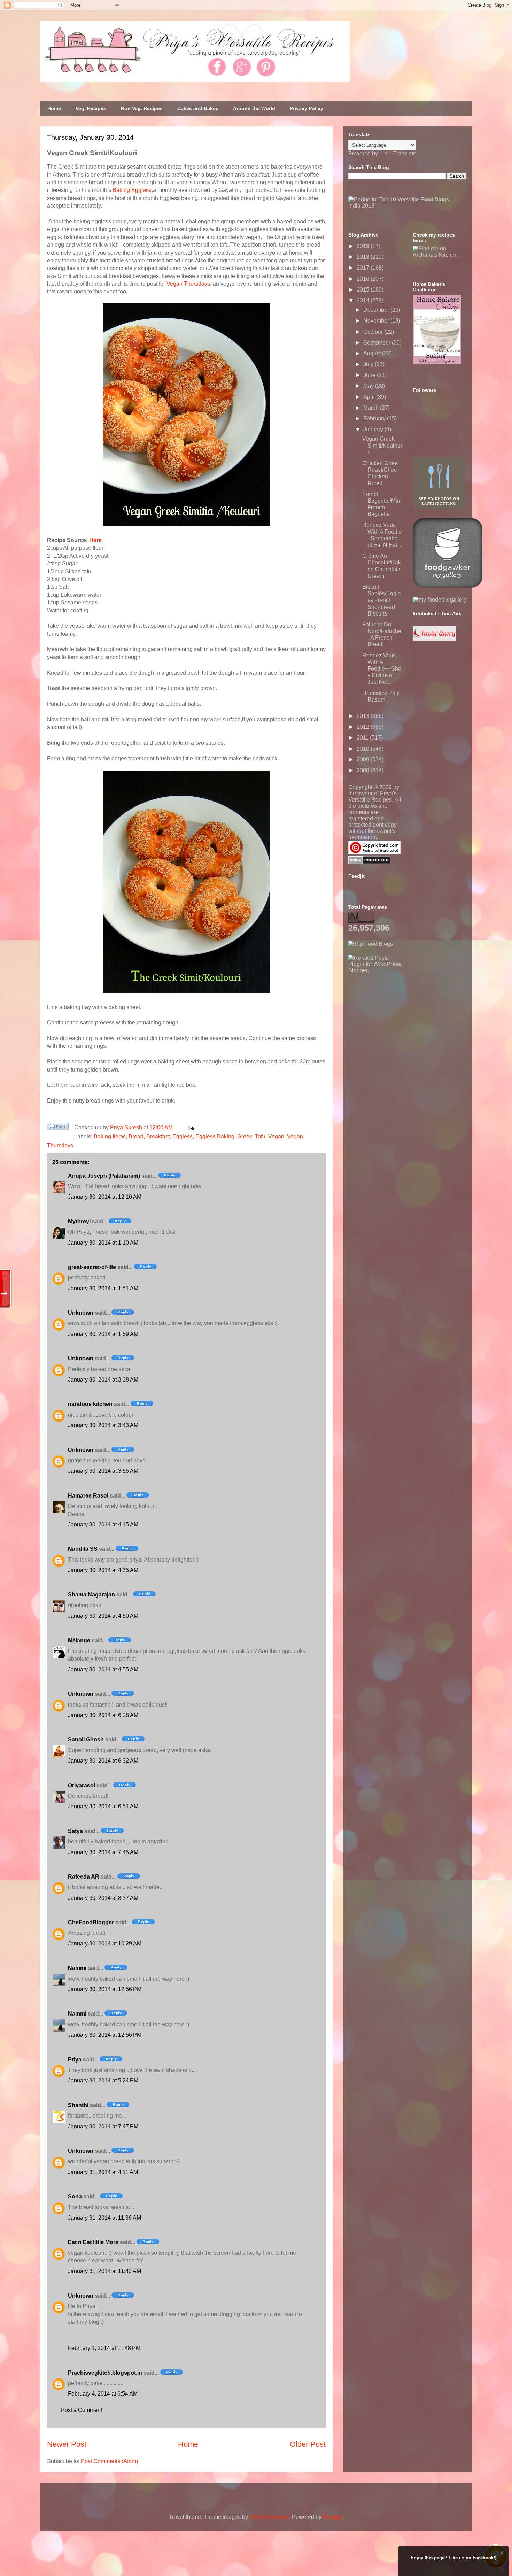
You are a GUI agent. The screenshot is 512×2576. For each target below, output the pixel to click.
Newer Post (67, 2444)
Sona (75, 2196)
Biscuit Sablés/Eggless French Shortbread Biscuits (382, 600)
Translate (405, 153)
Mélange (79, 1641)
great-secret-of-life (92, 1267)
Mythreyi (79, 1221)
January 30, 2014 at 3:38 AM (103, 1380)
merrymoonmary (269, 2517)
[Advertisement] (401, 1017)
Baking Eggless (132, 190)
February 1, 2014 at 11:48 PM (104, 2348)
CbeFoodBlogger (91, 1922)
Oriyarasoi (82, 1785)
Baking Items (110, 1136)
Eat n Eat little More (93, 2242)
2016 (364, 279)
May (369, 386)
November (377, 321)
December (377, 310)
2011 (363, 738)
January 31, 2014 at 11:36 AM (104, 2218)
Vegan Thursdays (188, 284)
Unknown (81, 1313)
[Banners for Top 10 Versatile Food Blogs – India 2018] (408, 206)
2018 (364, 257)
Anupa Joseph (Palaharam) (104, 1176)
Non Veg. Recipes (142, 108)
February (375, 419)
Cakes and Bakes (198, 108)
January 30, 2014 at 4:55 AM (103, 1669)
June (370, 375)
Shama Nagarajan (91, 1595)
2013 (364, 716)
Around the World (254, 108)
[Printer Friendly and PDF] (58, 1128)
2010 (364, 749)
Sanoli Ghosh (86, 1739)
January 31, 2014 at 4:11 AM (103, 2172)
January (374, 429)
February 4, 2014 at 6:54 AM (103, 2394)
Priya (75, 2060)
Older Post (308, 2444)
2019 (364, 246)
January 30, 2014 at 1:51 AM (103, 1288)
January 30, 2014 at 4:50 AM (103, 1616)
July (369, 364)
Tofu (260, 1136)
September (378, 343)
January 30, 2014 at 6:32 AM (103, 1761)
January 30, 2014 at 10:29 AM (105, 1944)
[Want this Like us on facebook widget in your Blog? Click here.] (502, 2570)
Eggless (183, 1136)
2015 (364, 290)
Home (54, 108)
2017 (364, 268)
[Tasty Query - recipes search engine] (435, 639)
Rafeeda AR (84, 1877)
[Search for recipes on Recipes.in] (371, 944)
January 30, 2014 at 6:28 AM (103, 1715)
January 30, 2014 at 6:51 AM (103, 1806)
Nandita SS (83, 1549)
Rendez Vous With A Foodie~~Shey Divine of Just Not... (382, 669)
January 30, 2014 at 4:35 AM (103, 1570)
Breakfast (158, 1136)
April (370, 397)
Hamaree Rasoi (88, 1496)
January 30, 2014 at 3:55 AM (103, 1471)
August (373, 353)
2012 (364, 727)
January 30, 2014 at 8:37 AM (103, 1898)
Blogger (332, 2517)
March (372, 408)
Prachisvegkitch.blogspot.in (105, 2373)
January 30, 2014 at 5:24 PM (103, 2080)
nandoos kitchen (90, 1404)
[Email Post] (190, 1127)
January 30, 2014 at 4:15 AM (103, 1525)
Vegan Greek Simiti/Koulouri (382, 445)
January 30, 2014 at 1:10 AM (103, 1243)
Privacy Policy (307, 108)
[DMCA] (369, 862)
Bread (136, 1136)
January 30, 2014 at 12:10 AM (105, 1197)
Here (95, 540)
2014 (364, 300)
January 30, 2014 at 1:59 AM (103, 1334)
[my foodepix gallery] (440, 600)
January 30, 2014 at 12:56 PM (105, 1989)
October (374, 332)
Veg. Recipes (91, 108)
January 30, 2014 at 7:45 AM (103, 1852)
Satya (75, 1831)
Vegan (276, 1136)
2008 (364, 770)
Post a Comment (82, 2410)
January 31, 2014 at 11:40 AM (104, 2271)
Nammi (77, 1968)
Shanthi (78, 2105)
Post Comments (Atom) (109, 2461)
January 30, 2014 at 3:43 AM (103, 1425)
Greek (245, 1136)
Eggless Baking (215, 1136)
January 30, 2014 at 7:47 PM (103, 2126)
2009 (364, 760)
